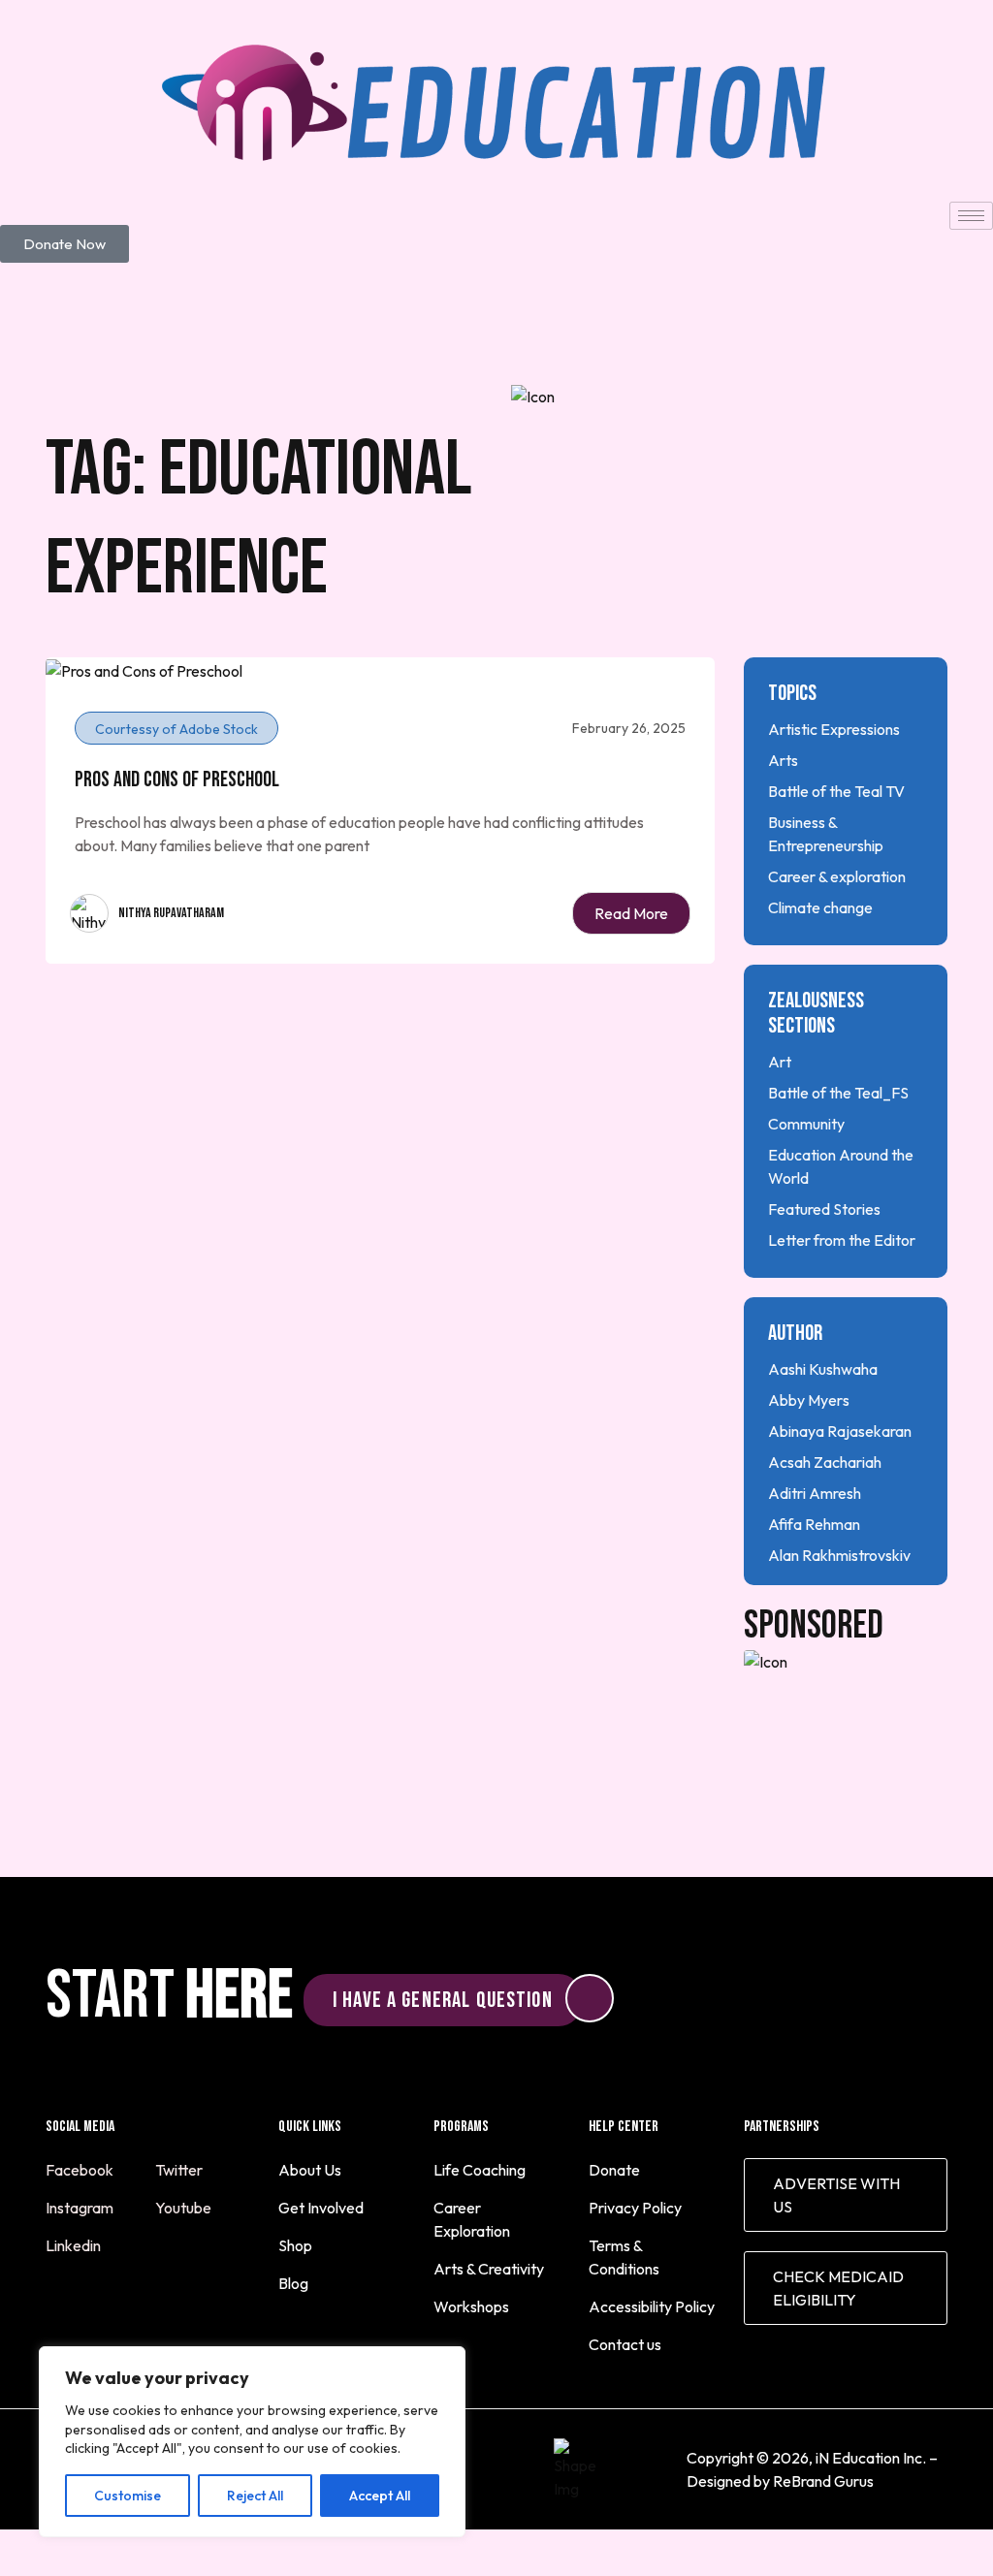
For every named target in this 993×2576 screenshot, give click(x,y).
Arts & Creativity (489, 2269)
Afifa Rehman (814, 1524)
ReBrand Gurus (823, 2481)
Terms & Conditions (624, 2257)
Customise (128, 2496)
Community (806, 1124)
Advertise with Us (836, 2195)
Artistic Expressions (834, 729)
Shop (295, 2245)
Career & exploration (837, 876)
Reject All (255, 2496)
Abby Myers (809, 1400)
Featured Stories (824, 1209)
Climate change (820, 907)
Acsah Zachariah (825, 1462)
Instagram (81, 2208)
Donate (614, 2170)
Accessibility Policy (652, 2306)
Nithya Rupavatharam (171, 913)
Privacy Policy (635, 2208)
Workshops (471, 2306)
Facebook (81, 2170)
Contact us (625, 2344)
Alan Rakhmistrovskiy (839, 1555)
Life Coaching (480, 2170)
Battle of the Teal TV (836, 791)
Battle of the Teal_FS (838, 1093)
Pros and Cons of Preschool (177, 780)
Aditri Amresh (815, 1493)
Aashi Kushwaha (823, 1369)
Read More (631, 913)
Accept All (380, 2496)
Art (780, 1062)
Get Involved (321, 2208)
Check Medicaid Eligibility (838, 2288)
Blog (293, 2283)
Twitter (180, 2170)
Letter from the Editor (842, 1240)
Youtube (185, 2208)
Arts (783, 760)
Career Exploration (472, 2219)
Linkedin (75, 2245)
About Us (310, 2170)
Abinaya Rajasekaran (840, 1431)
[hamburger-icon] (971, 216)
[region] (252, 2442)
